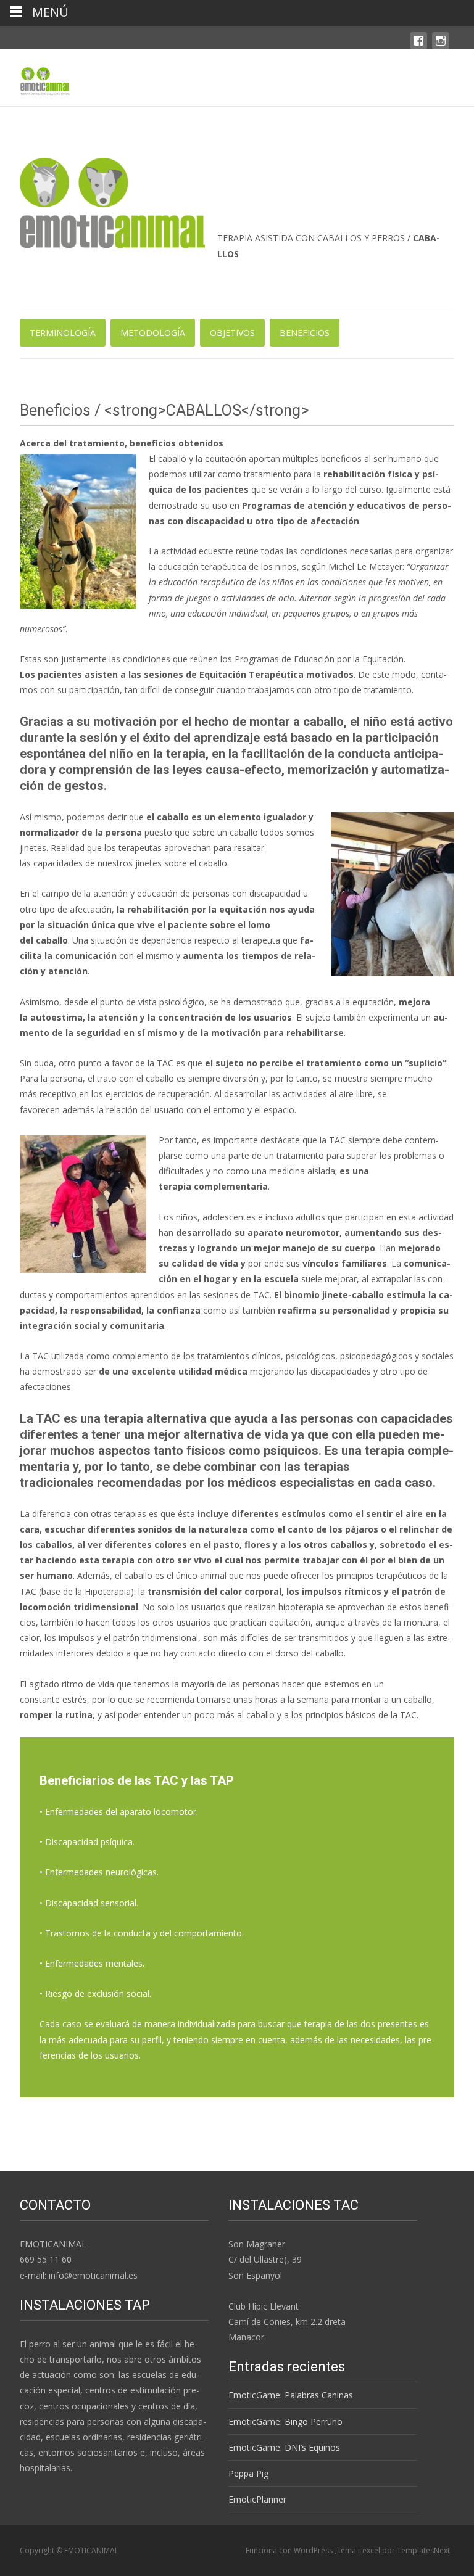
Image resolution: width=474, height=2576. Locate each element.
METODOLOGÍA (153, 333)
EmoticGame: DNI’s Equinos (284, 2447)
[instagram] (441, 47)
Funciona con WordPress (290, 2550)
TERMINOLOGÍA (63, 333)
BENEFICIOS (305, 333)
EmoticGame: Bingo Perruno (285, 2422)
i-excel (370, 2550)
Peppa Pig (248, 2473)
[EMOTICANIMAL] (35, 78)
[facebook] (418, 47)
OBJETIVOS (232, 333)
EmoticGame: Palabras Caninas (291, 2395)
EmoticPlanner (257, 2499)
